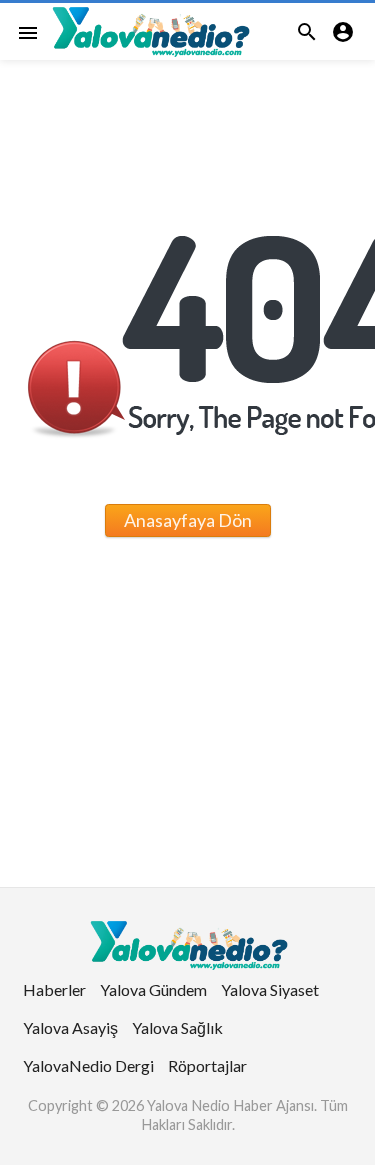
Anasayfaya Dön (188, 520)
